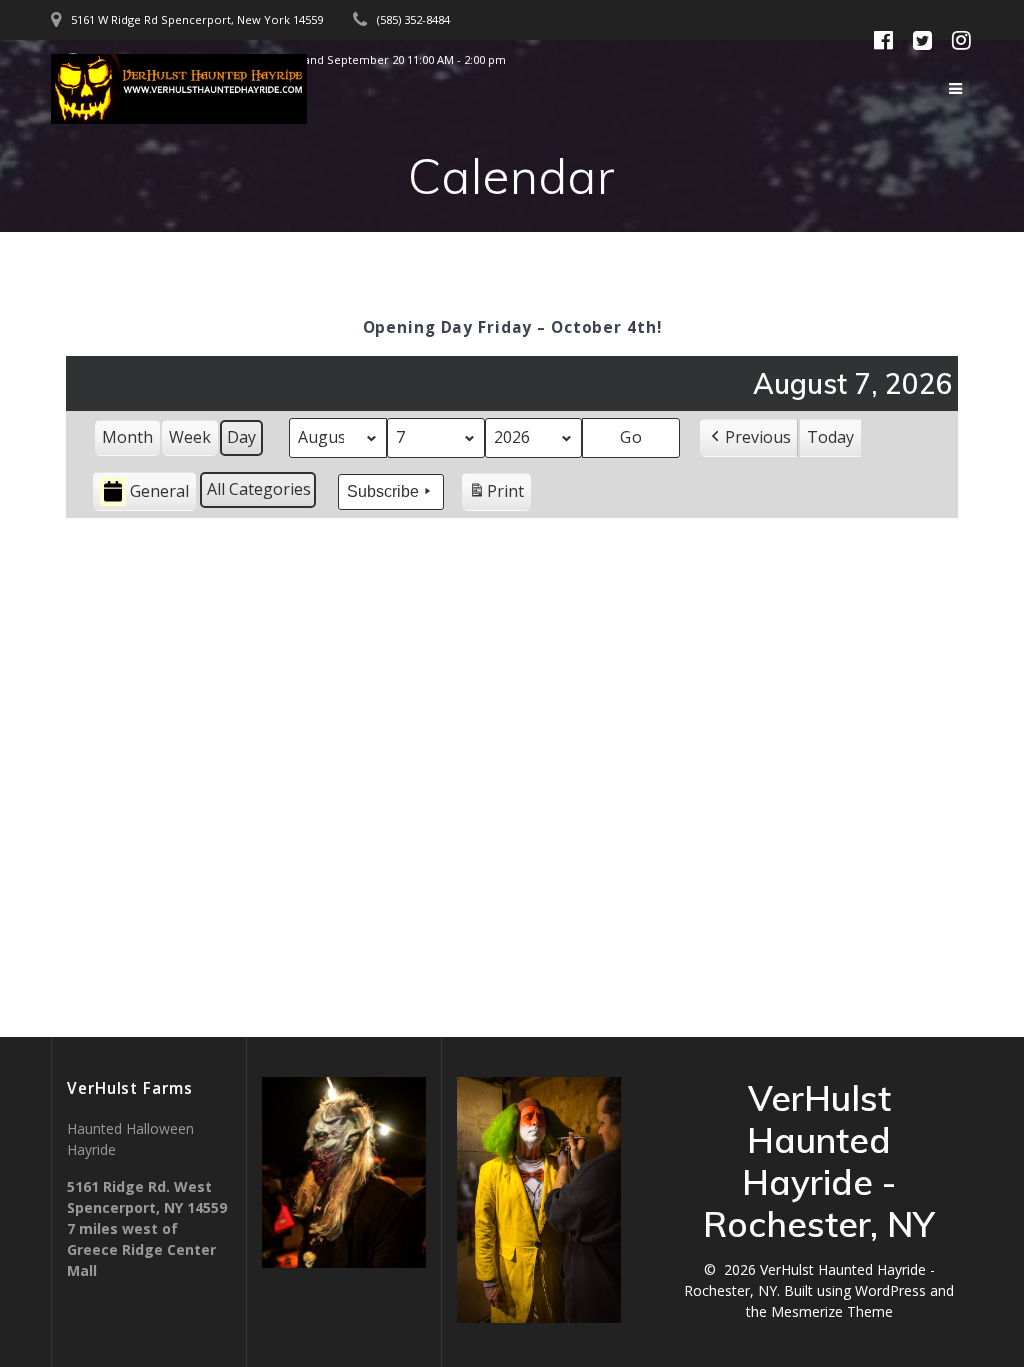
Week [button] (190, 437)
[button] (749, 438)
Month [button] (127, 437)
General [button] (159, 491)
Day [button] (241, 437)
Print (496, 495)
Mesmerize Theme (832, 1311)
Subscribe (383, 491)
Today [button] (830, 437)
